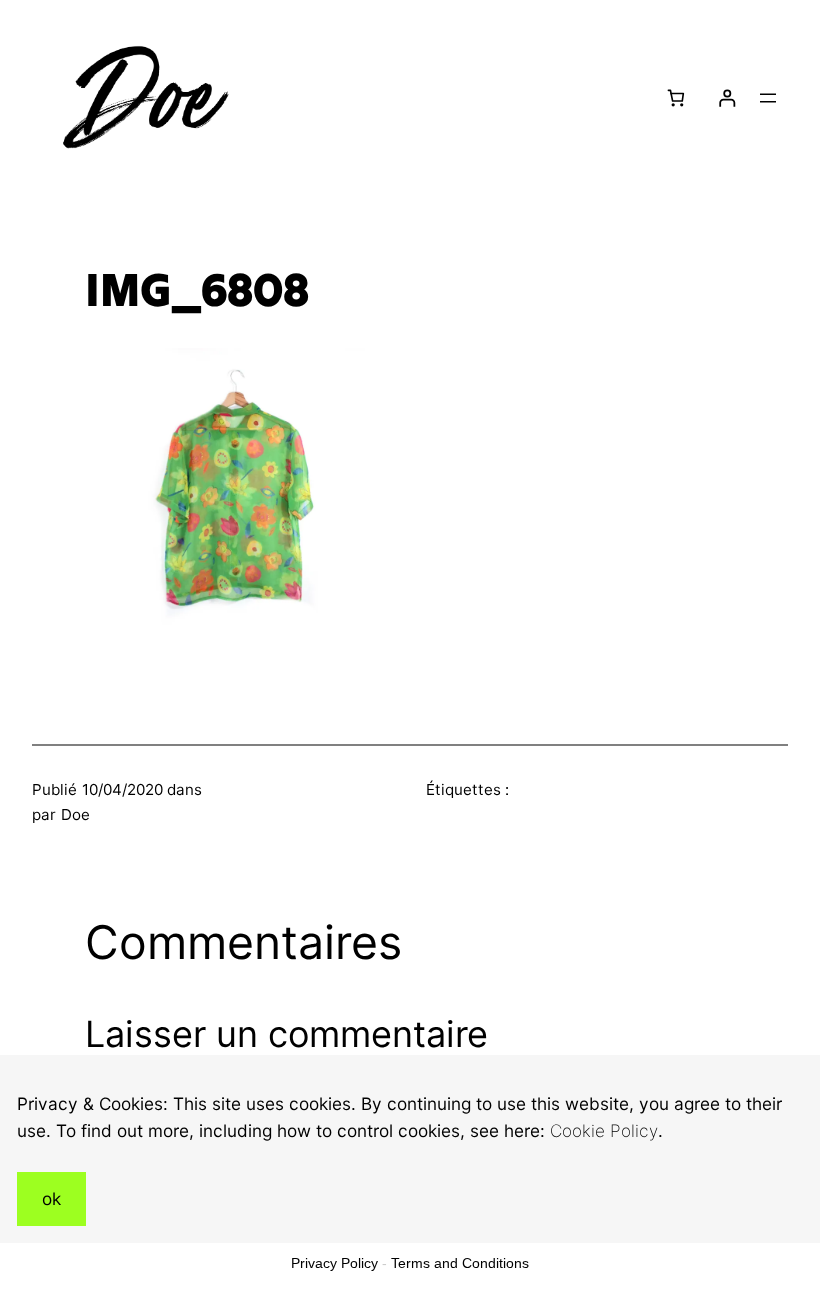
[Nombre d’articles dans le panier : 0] (675, 98)
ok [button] (51, 1198)
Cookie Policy (604, 1130)
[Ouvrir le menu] (768, 98)
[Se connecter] (726, 98)
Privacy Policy (334, 1263)
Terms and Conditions (460, 1263)
